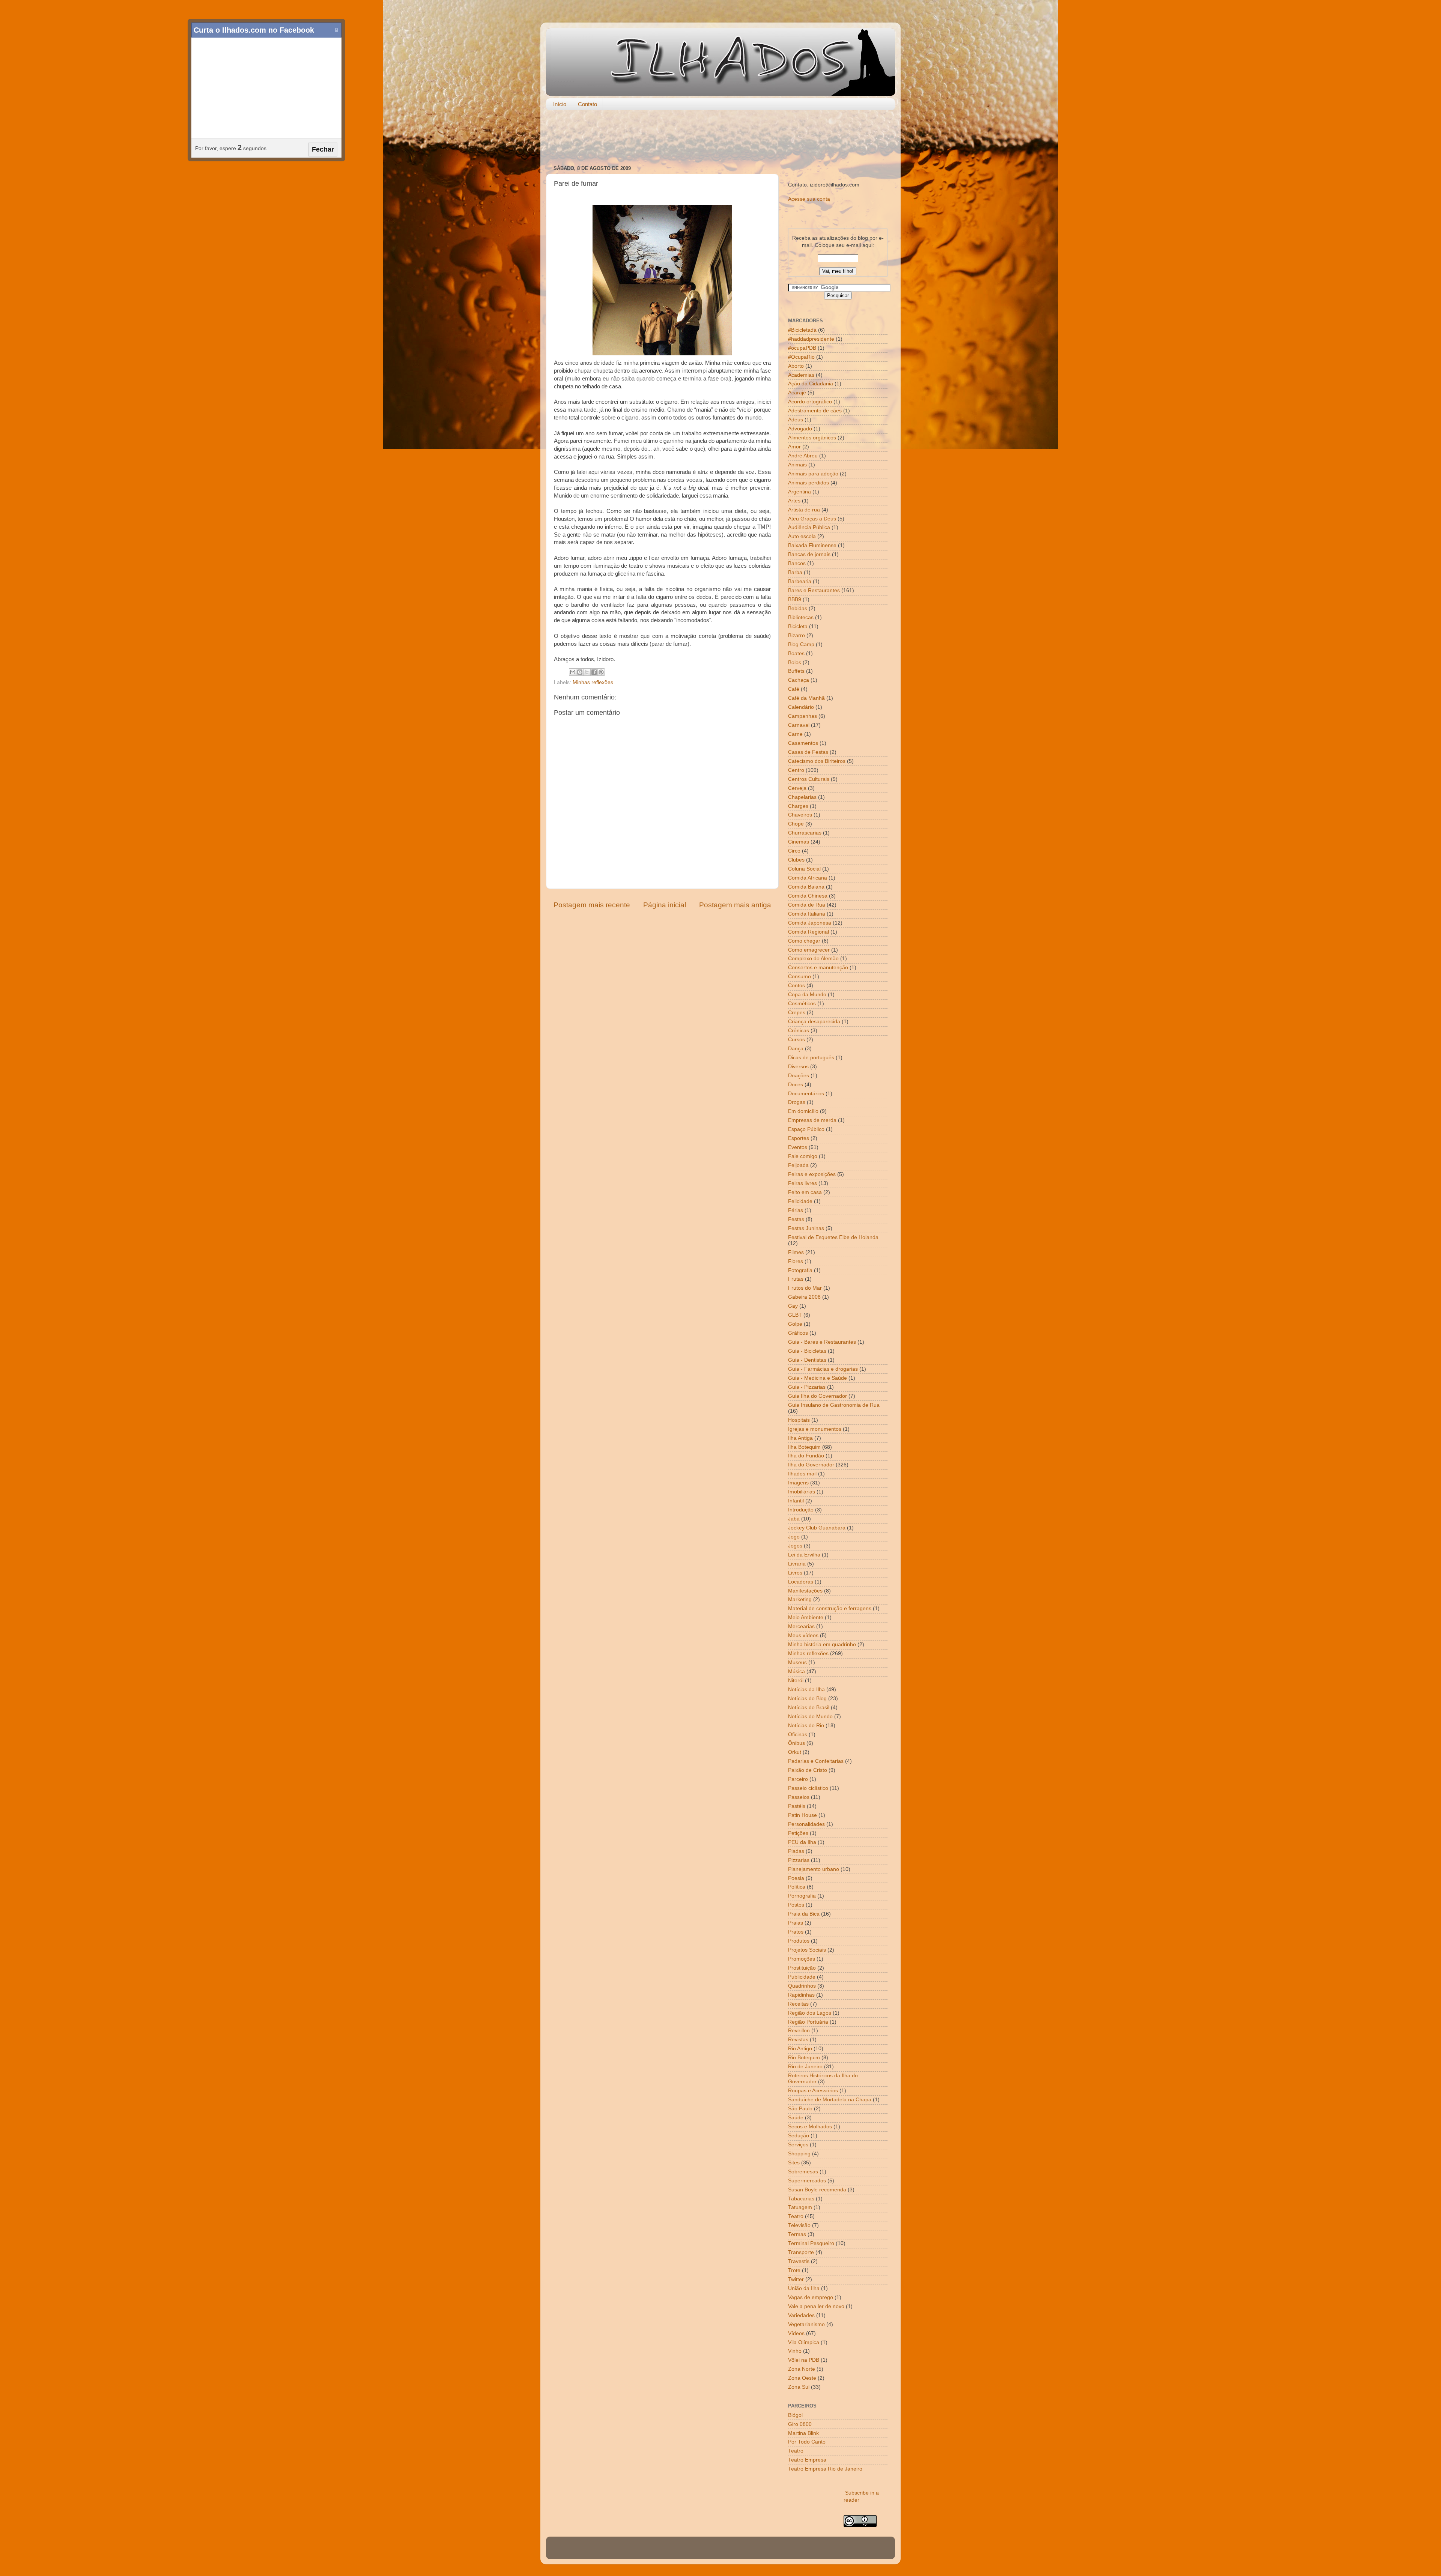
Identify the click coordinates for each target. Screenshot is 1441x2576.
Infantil (796, 1501)
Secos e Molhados (810, 2127)
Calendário (801, 707)
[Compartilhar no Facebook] (594, 672)
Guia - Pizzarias (807, 1387)
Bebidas (798, 608)
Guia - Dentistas (807, 1360)
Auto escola (802, 536)
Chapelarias (802, 797)
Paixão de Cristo (808, 1770)
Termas (797, 2234)
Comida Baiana (806, 887)
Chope (796, 824)
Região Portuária (808, 2022)
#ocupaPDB (802, 348)
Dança (796, 1049)
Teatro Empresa (807, 2460)
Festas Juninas (806, 1228)
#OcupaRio (801, 357)
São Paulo (800, 2109)
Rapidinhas (801, 1995)
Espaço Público (806, 1129)
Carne (795, 734)
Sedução (799, 2136)
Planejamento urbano (814, 1869)
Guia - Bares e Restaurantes (822, 1342)
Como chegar (804, 941)
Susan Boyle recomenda (817, 2190)
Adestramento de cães (815, 411)
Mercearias (801, 1626)
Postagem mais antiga (735, 905)
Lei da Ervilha (804, 1555)
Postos (796, 1905)
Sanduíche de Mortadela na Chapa (830, 2100)
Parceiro (798, 1779)
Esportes (799, 1138)
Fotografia (800, 1270)
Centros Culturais (809, 779)
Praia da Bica (804, 1914)
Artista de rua (804, 510)
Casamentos (803, 743)
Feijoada (798, 1165)
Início (560, 104)
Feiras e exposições (812, 1174)
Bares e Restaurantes (814, 590)
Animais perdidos (808, 483)
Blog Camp (801, 644)
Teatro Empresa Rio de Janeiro (825, 2469)
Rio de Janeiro (805, 2067)
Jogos (795, 1546)
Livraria (797, 1564)
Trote (794, 2270)
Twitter (796, 2279)
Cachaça (799, 680)
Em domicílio (803, 1111)
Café (794, 689)
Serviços (798, 2145)
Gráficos (798, 1333)
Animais (797, 465)
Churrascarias (805, 833)
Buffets (796, 671)
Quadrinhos (802, 1986)
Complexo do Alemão (813, 959)
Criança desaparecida (814, 1022)
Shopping (799, 2154)
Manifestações (805, 1591)
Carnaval (799, 725)
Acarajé (797, 393)
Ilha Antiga (800, 1438)
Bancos (797, 563)
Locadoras (801, 1582)
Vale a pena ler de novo (816, 2306)
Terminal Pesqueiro (811, 2243)
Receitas (798, 2004)
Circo (794, 851)
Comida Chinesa (808, 896)
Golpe (795, 1324)
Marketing (800, 1599)
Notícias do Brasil (809, 1708)
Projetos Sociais (807, 1950)
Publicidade (802, 1977)
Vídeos (796, 2333)
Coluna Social (804, 869)
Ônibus (796, 1743)
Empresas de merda (812, 1120)
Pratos (796, 1932)
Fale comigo (803, 1156)
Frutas (796, 1279)
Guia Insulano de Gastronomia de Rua (834, 1405)
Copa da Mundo (807, 995)
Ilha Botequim (804, 1447)
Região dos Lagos (810, 2013)
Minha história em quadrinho (822, 1644)
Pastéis (797, 1806)
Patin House (802, 1815)
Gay (793, 1306)
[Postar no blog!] (580, 672)
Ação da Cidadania (811, 384)
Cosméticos (802, 1004)
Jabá (794, 1519)
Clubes (796, 860)
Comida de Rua (807, 905)
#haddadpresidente (811, 339)
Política (797, 1887)
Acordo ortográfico (810, 402)
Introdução (801, 1510)
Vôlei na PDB (804, 2360)
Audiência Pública (809, 527)
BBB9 (795, 599)
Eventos (798, 1147)
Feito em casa (805, 1192)
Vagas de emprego (811, 2297)
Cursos (796, 1040)
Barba (795, 572)
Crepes (797, 1013)
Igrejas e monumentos (815, 1429)
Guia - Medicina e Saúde (818, 1378)
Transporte (801, 2252)
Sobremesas (803, 2172)
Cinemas (799, 842)
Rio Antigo (800, 2049)
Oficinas (798, 1735)
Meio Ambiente (806, 1617)
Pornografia (802, 1896)
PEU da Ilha (802, 1842)
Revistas (798, 2040)
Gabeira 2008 (804, 1297)
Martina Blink (803, 2433)
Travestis (799, 2261)
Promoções (802, 1959)
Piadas (796, 1851)
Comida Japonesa (810, 923)
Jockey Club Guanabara (817, 1528)
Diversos (798, 1067)
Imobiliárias (802, 1492)
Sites (794, 2163)
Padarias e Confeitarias (816, 1761)
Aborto (796, 366)
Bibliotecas (801, 617)
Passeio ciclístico (808, 1788)
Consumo (799, 977)
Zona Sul (799, 2387)
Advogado (800, 429)
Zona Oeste (802, 2378)
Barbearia (800, 581)
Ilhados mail (802, 1474)
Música (796, 1671)
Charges (798, 806)
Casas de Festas (808, 752)
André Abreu (803, 456)
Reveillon (799, 2031)
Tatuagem (800, 2207)
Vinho (795, 2351)
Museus (797, 1662)
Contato (587, 104)
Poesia (796, 1878)
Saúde (796, 2118)
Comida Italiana (807, 914)
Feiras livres (802, 1183)
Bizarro (796, 635)
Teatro (796, 2216)
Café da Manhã (806, 698)
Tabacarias (801, 2199)
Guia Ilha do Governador (818, 1396)
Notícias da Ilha (806, 1690)
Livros (795, 1573)
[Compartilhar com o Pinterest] (601, 672)
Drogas (797, 1102)
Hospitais (799, 1420)
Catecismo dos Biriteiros (817, 761)
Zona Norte (802, 2369)
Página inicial (665, 905)
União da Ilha (804, 2288)
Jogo (794, 1537)
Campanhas (802, 716)
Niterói (796, 1680)
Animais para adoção (813, 474)
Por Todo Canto (807, 2442)
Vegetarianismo (806, 2324)
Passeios (799, 1797)
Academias (801, 375)
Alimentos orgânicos (812, 438)
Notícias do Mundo (810, 1717)
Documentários (806, 1094)
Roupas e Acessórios (813, 2091)
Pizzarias (799, 1860)
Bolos (795, 662)
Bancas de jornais (809, 554)
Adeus (796, 420)
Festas (796, 1219)
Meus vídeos (803, 1635)
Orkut (795, 1752)
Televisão (799, 2225)
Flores (796, 1261)
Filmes (796, 1252)
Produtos (799, 1941)
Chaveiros (800, 815)
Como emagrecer (809, 950)
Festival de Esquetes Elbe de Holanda (833, 1237)
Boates (796, 653)
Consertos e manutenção (818, 968)
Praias (796, 1923)
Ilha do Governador (811, 1465)
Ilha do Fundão (806, 1456)
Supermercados (807, 2181)
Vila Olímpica (804, 2342)
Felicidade (800, 1201)
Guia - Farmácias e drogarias (823, 1369)
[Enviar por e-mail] (573, 672)
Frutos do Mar (805, 1288)
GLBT (795, 1315)
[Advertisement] (720, 138)
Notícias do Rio (806, 1726)
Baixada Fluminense (812, 545)
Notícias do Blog (807, 1699)
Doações (799, 1076)
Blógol (795, 2415)
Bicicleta (798, 626)
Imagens (798, 1483)
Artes (794, 501)
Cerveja (797, 788)
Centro (796, 770)
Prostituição (802, 1968)
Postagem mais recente (592, 905)
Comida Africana (808, 878)
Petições (798, 1833)
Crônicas (799, 1031)
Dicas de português (811, 1058)
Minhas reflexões (593, 682)
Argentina (799, 492)
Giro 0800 (800, 2424)
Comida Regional (808, 932)
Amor (794, 447)
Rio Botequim (804, 2058)
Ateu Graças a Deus (812, 519)
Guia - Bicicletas (807, 1351)
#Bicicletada (802, 330)
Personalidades (806, 1824)
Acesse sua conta (809, 199)
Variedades (801, 2315)
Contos (796, 986)
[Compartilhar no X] (587, 672)
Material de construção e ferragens (830, 1608)
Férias (796, 1210)
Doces (796, 1085)
